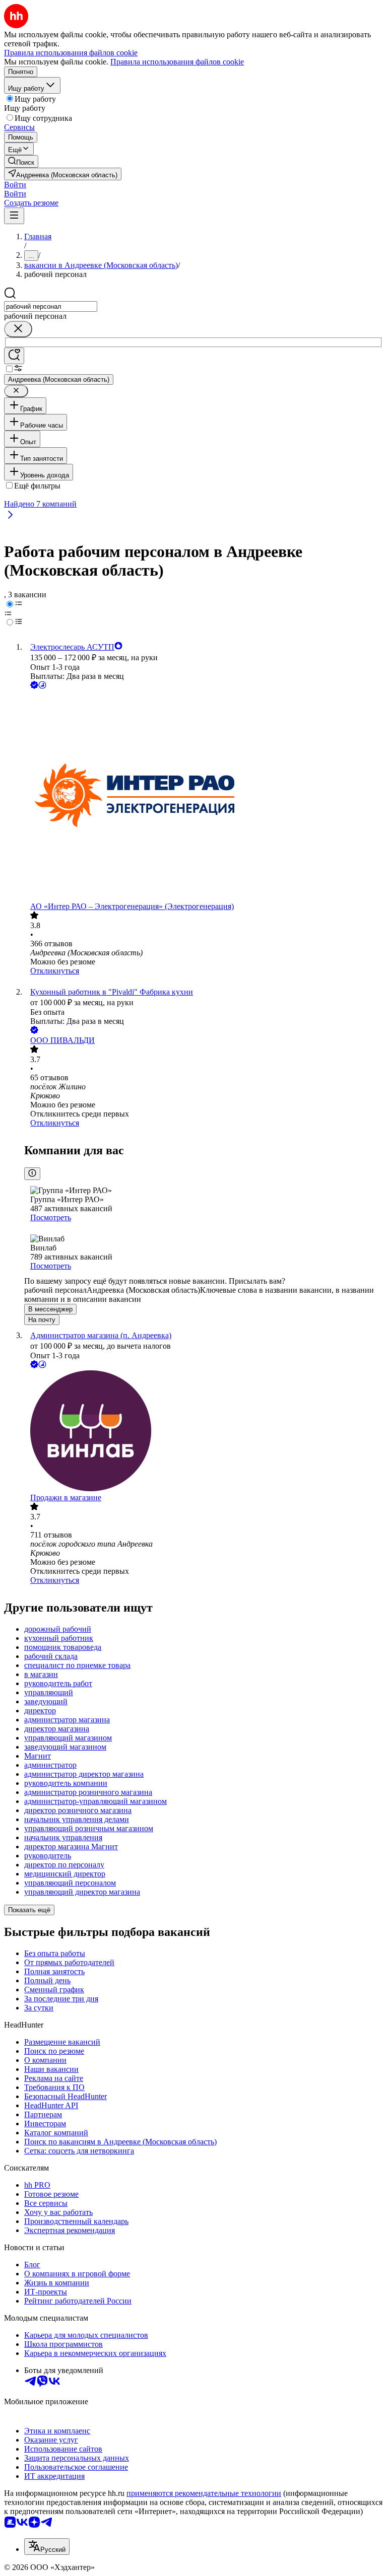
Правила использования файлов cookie (177, 62)
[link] (21, 161)
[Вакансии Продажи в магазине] (204, 1432)
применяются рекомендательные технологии (204, 2493)
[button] (15, 185)
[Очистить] (18, 329)
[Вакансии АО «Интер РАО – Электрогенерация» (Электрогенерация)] (204, 796)
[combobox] (51, 306)
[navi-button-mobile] (14, 216)
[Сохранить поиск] (14, 356)
